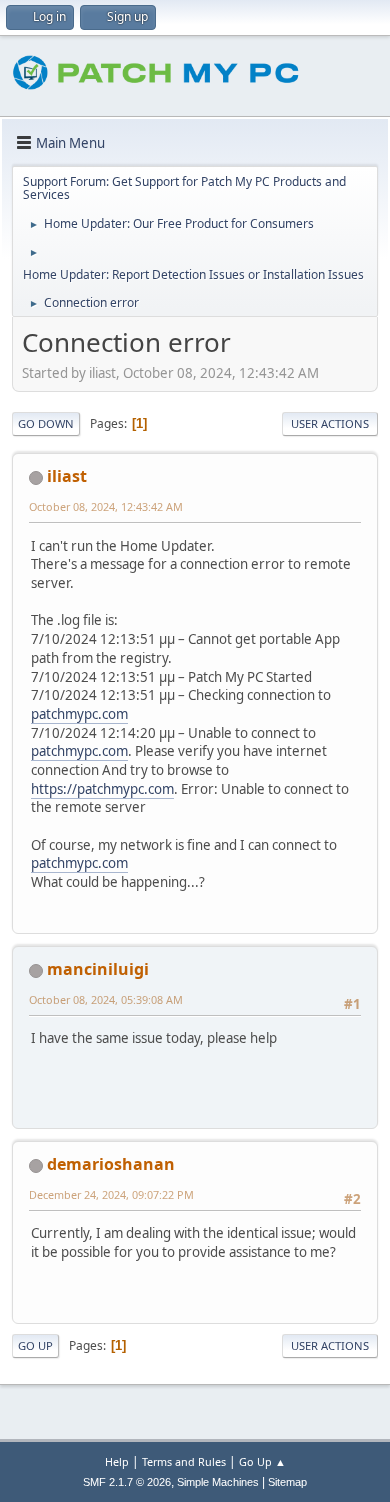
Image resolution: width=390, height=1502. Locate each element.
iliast (67, 476)
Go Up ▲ (262, 1461)
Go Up (35, 1345)
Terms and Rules (184, 1461)
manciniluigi (98, 969)
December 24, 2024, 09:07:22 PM (111, 1194)
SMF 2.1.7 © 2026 (127, 1482)
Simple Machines (218, 1482)
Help (117, 1461)
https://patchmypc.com (102, 789)
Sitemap (287, 1482)
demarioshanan (111, 1164)
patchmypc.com (79, 714)
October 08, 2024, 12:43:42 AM (106, 506)
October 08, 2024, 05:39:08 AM (106, 999)
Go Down (46, 423)
